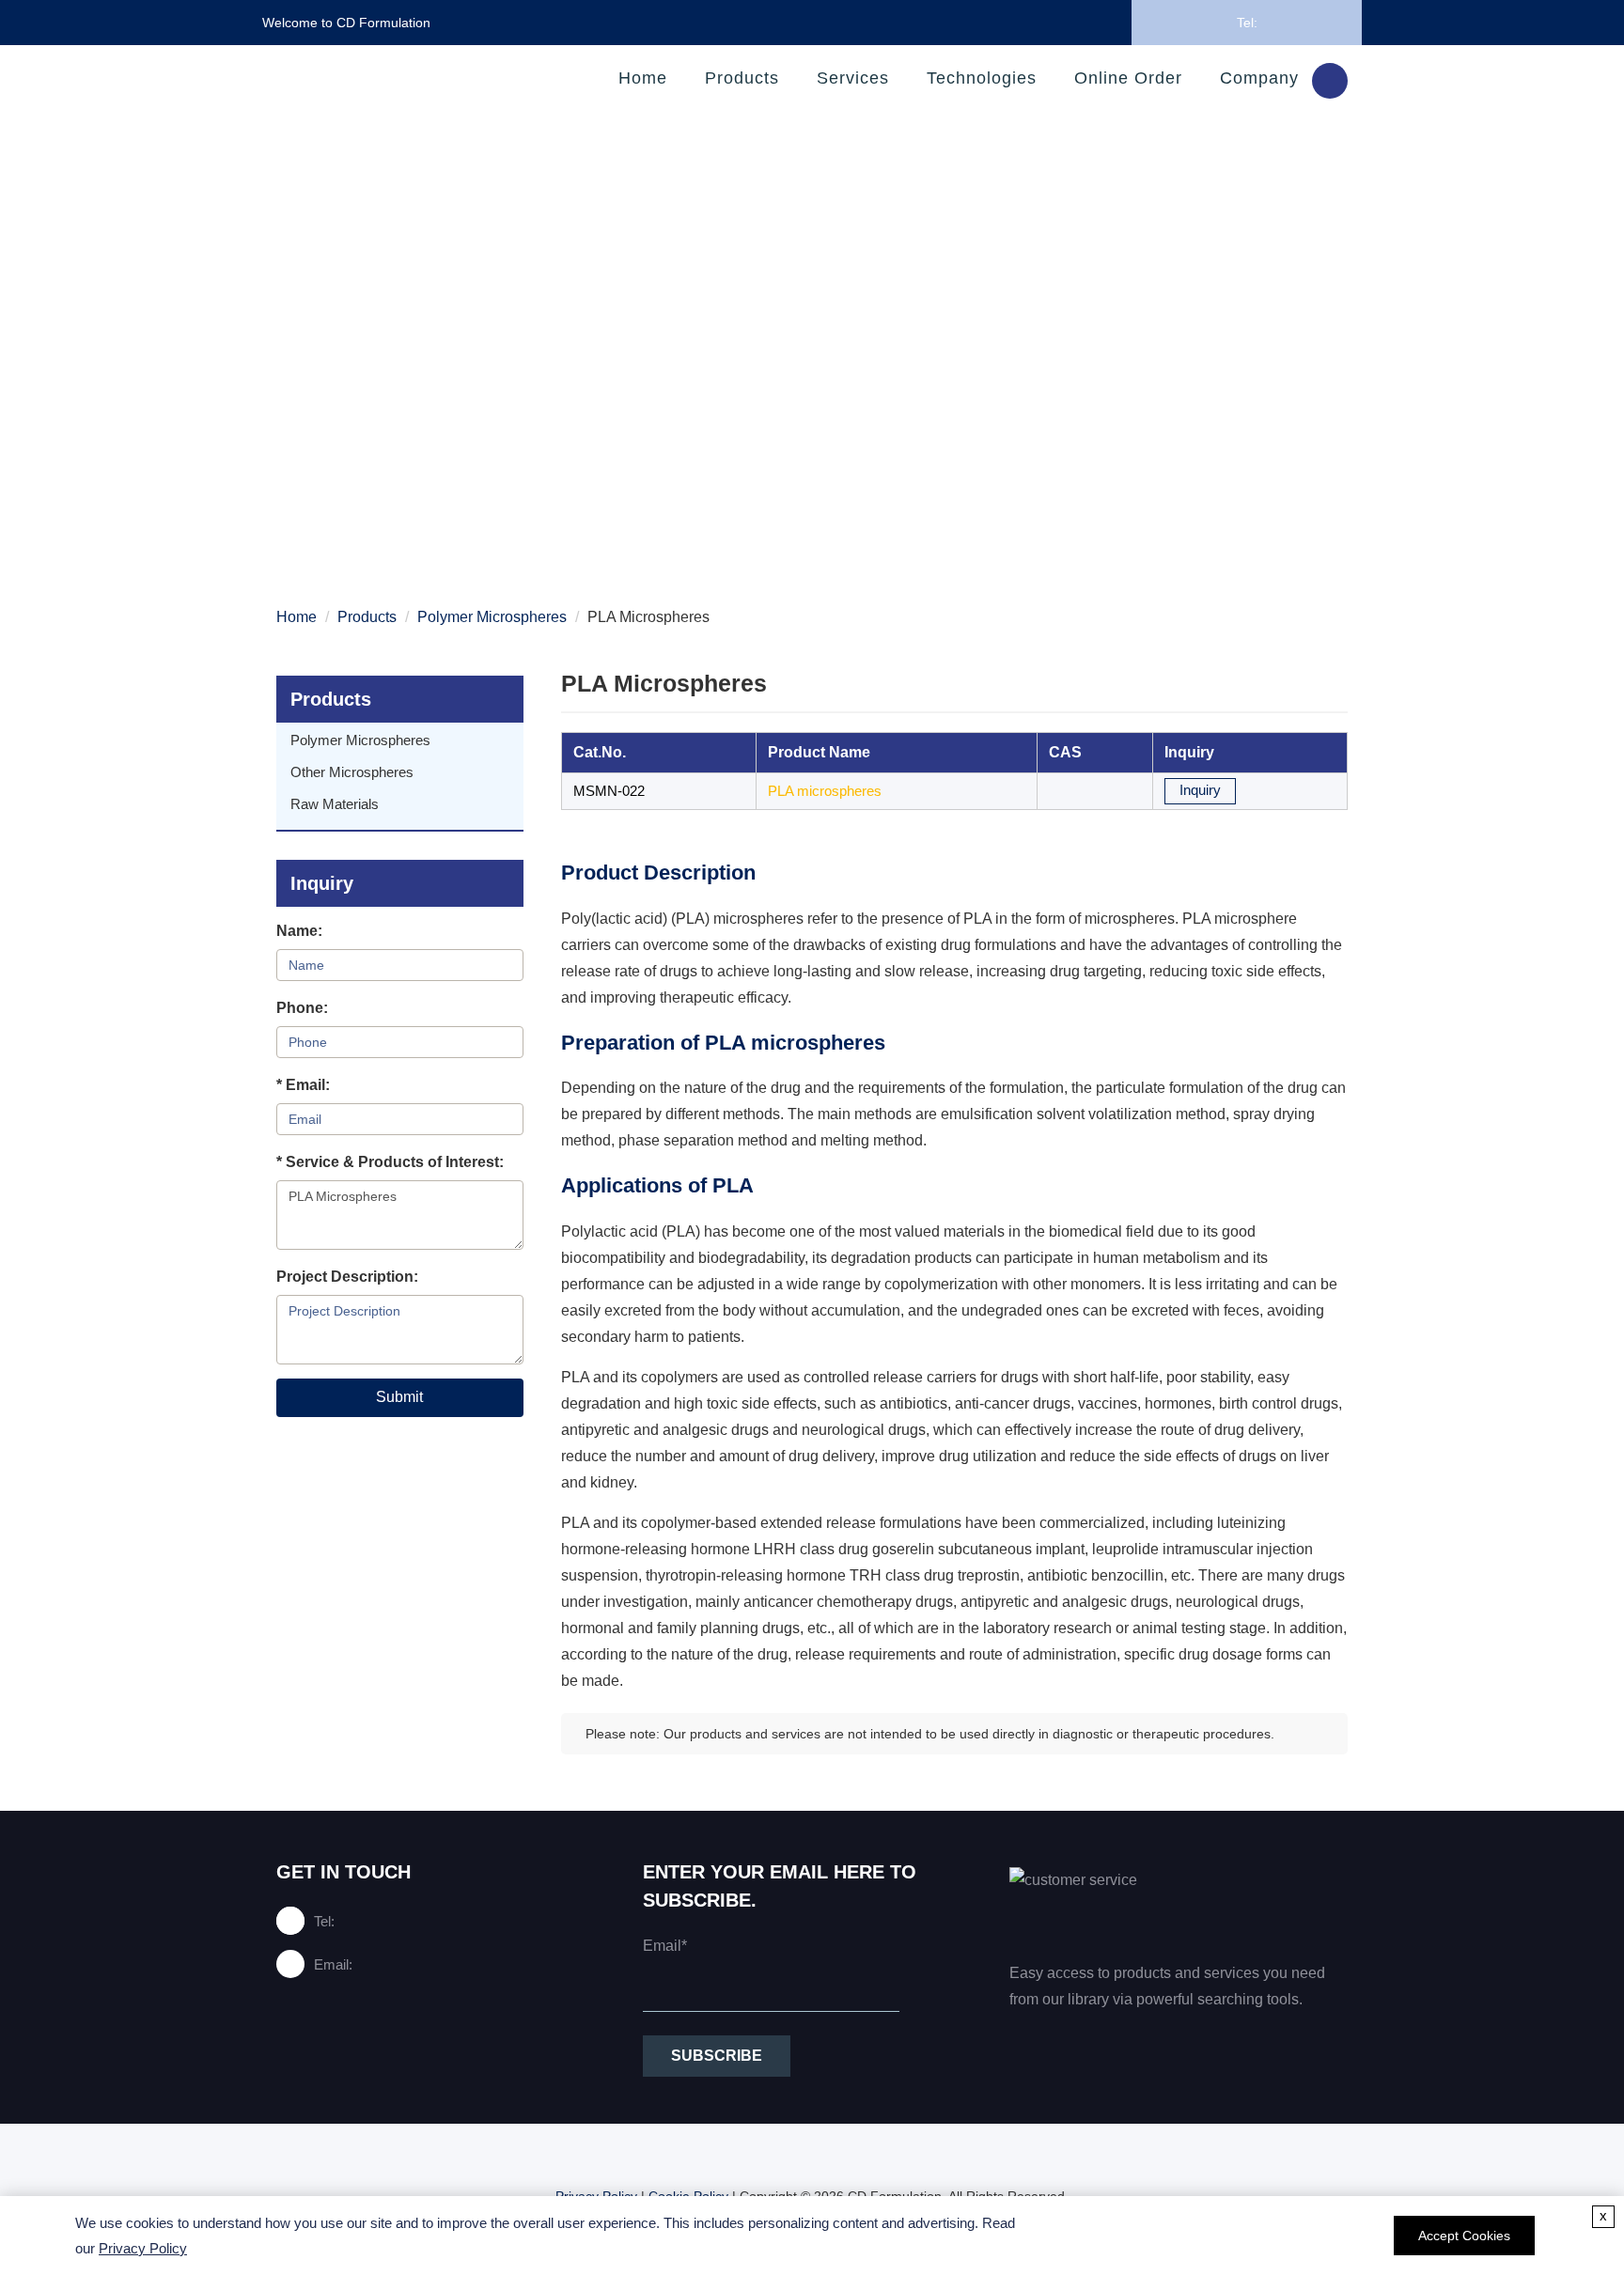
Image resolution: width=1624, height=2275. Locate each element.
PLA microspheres (825, 791)
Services (853, 78)
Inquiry (1200, 790)
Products (742, 78)
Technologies (982, 78)
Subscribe (717, 2056)
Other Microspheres (352, 772)
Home (643, 78)
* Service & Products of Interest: (390, 1162)
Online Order (1128, 78)
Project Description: (347, 1277)
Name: (299, 931)
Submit (399, 1397)
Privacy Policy (143, 2248)
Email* (665, 1946)
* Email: (303, 1085)
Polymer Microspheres (492, 617)
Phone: (302, 1008)
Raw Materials (335, 804)
